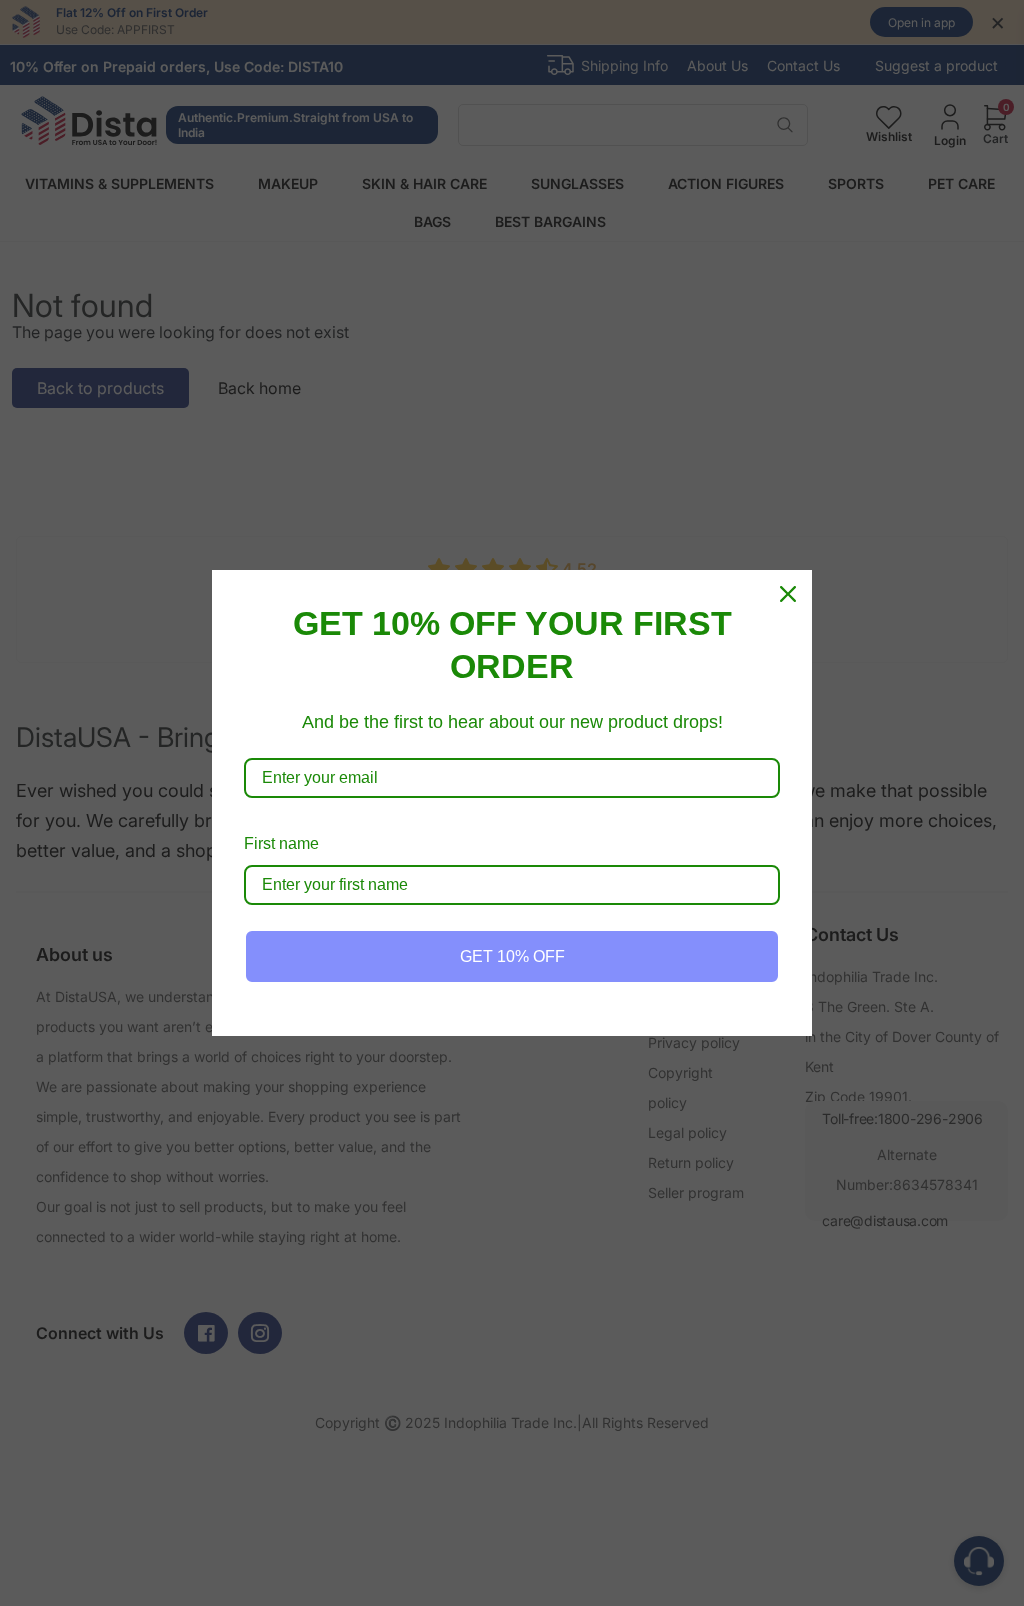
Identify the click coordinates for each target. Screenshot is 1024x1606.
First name (281, 843)
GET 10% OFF (512, 956)
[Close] (788, 594)
